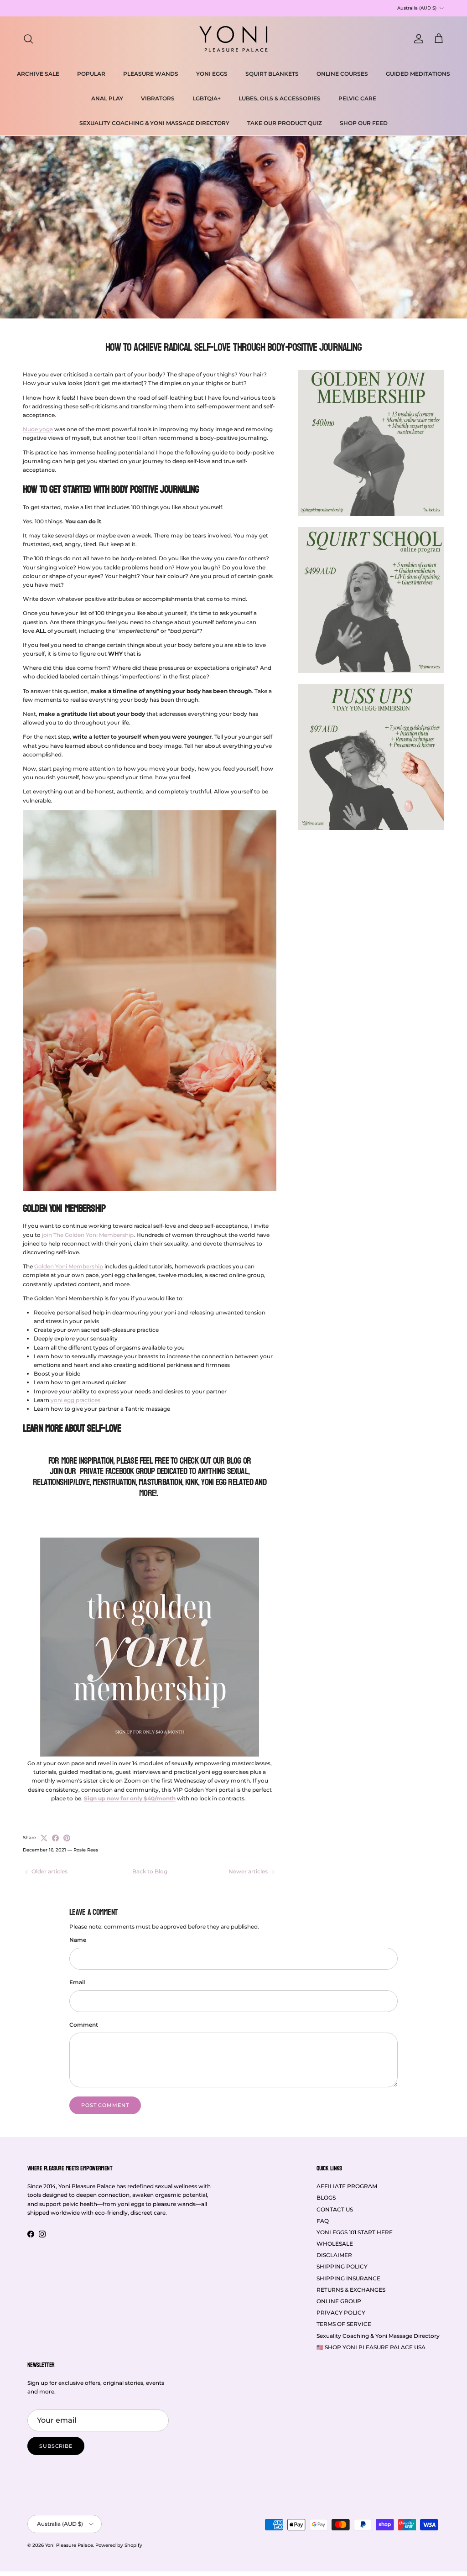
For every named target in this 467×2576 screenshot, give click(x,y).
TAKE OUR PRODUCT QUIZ (285, 123)
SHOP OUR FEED (364, 123)
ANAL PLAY (107, 98)
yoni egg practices (75, 1400)
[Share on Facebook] (55, 1838)
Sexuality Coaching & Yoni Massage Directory (378, 2336)
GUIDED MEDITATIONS (418, 74)
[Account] (417, 39)
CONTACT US (335, 2209)
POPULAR (91, 74)
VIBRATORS (158, 98)
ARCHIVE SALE (38, 74)
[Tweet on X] (44, 1838)
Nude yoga (38, 429)
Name (78, 1940)
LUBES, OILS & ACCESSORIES (280, 98)
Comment (84, 2025)
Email (77, 1982)
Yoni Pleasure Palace (69, 2545)
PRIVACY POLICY (341, 2313)
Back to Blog (150, 1871)
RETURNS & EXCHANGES (351, 2290)
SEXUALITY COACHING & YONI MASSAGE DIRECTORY (154, 123)
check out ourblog (210, 1461)
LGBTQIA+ (207, 98)
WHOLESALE (335, 2244)
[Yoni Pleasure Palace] (233, 39)
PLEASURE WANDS (151, 74)
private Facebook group (117, 1471)
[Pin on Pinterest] (67, 1838)
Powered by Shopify (119, 2545)
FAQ (323, 2221)
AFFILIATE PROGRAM (347, 2186)
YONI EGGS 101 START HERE (355, 2232)
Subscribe (56, 2446)
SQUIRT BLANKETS (272, 74)
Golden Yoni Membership (69, 1266)
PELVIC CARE (357, 98)
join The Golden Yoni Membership (88, 1235)
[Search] (28, 39)
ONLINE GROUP (339, 2301)
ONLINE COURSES (342, 74)
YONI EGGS (212, 74)
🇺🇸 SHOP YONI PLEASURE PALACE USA (371, 2347)
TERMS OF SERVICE (344, 2324)
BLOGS (326, 2198)
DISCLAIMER (334, 2255)
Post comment (105, 2105)
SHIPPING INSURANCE (348, 2278)
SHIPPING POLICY (342, 2266)
